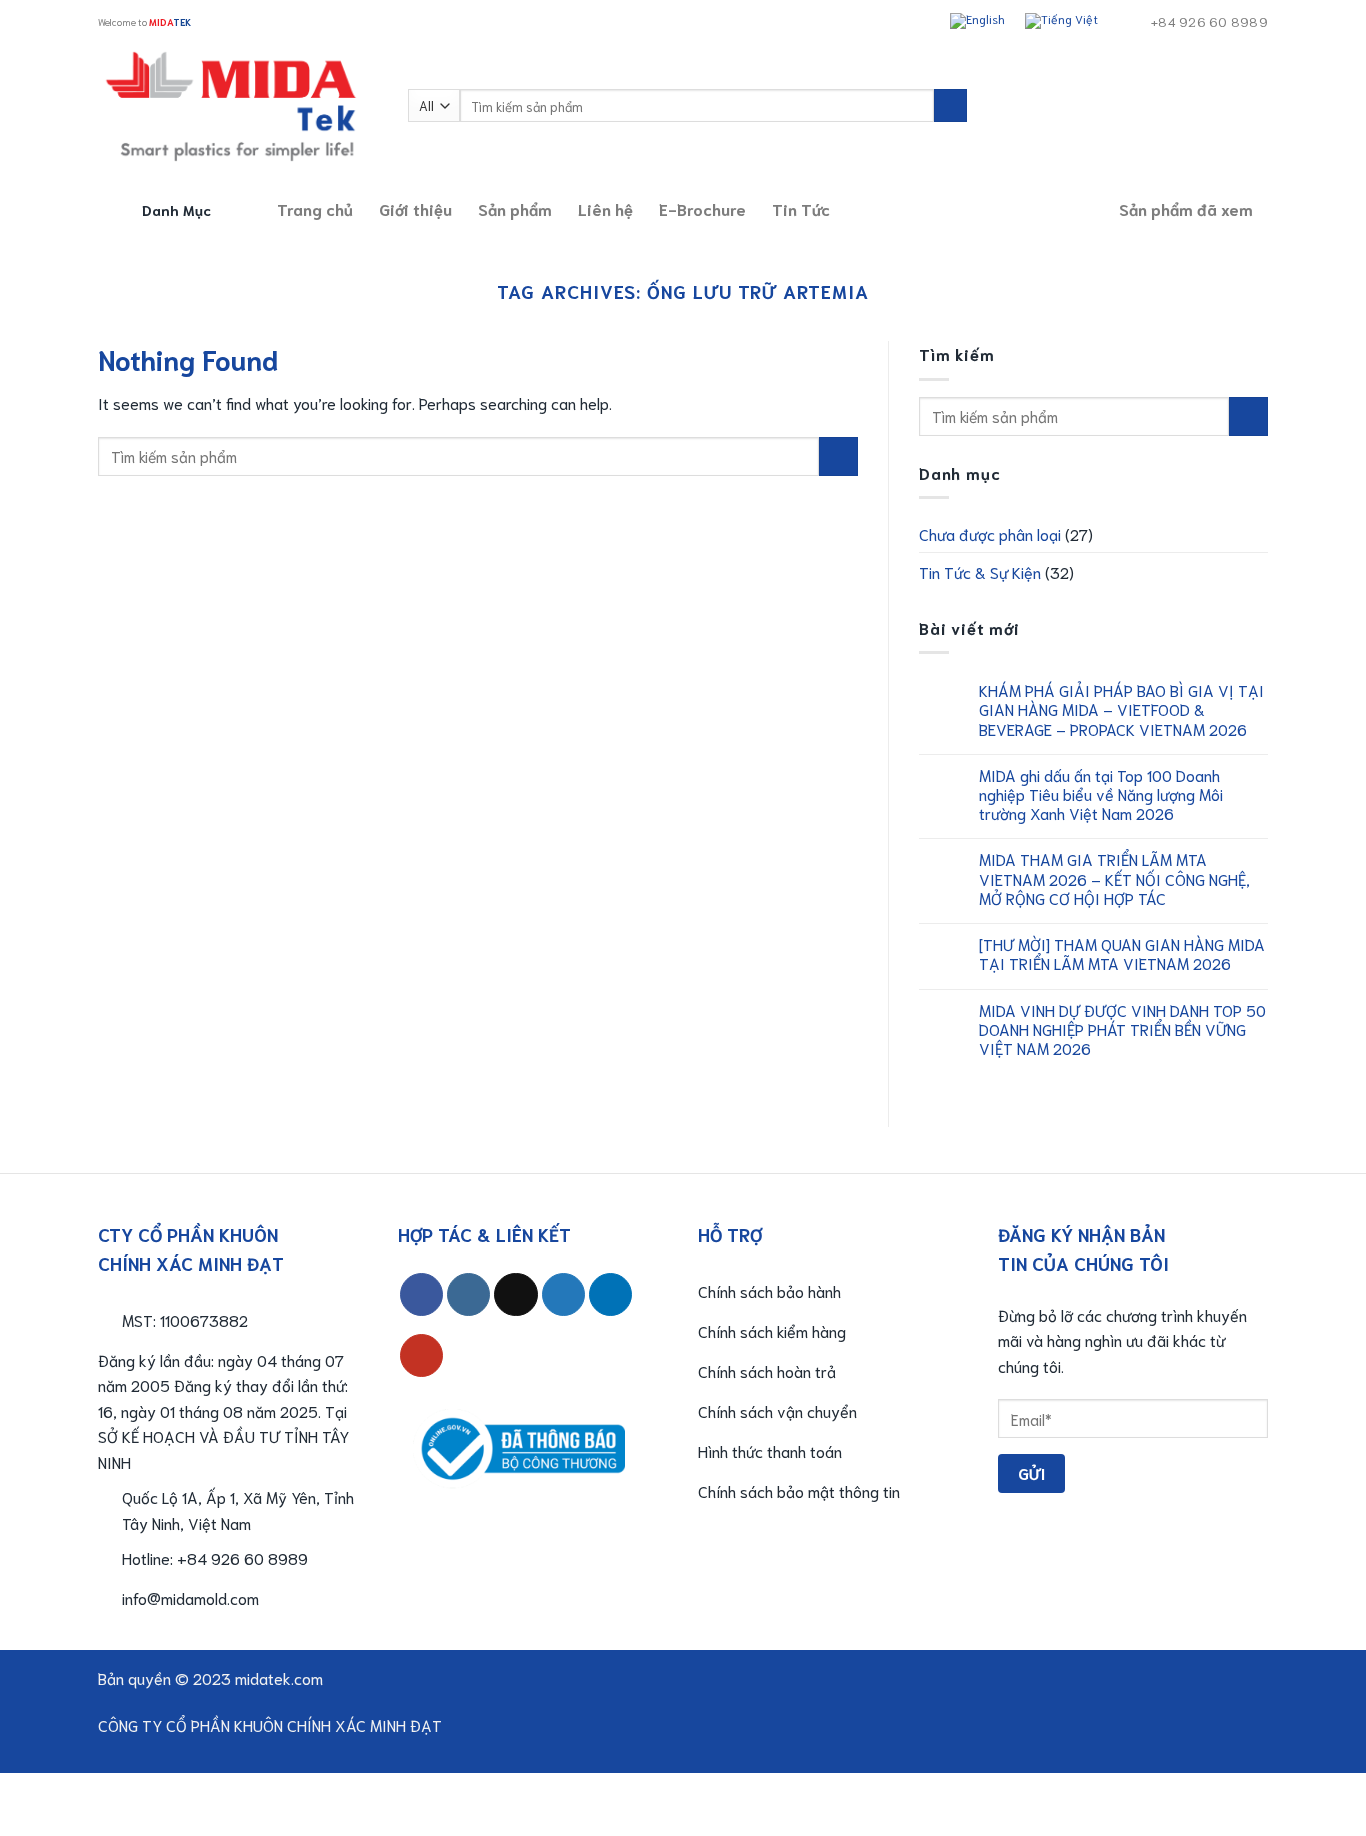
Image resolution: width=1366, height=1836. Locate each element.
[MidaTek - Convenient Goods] (238, 105)
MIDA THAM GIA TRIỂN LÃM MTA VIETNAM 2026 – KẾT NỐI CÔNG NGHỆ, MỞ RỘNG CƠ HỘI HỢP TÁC (1114, 878)
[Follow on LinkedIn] (610, 1294)
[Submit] (950, 106)
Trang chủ (315, 208)
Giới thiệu (415, 208)
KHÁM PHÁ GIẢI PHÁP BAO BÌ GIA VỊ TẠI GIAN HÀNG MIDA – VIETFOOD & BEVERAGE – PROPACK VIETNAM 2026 (1121, 709)
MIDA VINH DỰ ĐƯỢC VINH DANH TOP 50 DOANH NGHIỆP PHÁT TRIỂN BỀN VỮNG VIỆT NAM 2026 (1122, 1029)
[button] (144, 21)
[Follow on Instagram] (468, 1294)
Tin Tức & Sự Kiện (980, 571)
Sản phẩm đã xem (1186, 208)
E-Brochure (702, 208)
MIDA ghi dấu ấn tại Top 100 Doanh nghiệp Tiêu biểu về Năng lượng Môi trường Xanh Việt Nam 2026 (1101, 794)
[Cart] (1258, 106)
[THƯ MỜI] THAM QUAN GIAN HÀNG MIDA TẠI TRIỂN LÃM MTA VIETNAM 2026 (1122, 953)
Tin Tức (801, 208)
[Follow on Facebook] (421, 1294)
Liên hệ (605, 208)
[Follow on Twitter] (563, 1294)
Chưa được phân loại (990, 533)
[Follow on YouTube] (421, 1355)
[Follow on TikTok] (515, 1294)
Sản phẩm (515, 208)
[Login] (1216, 106)
